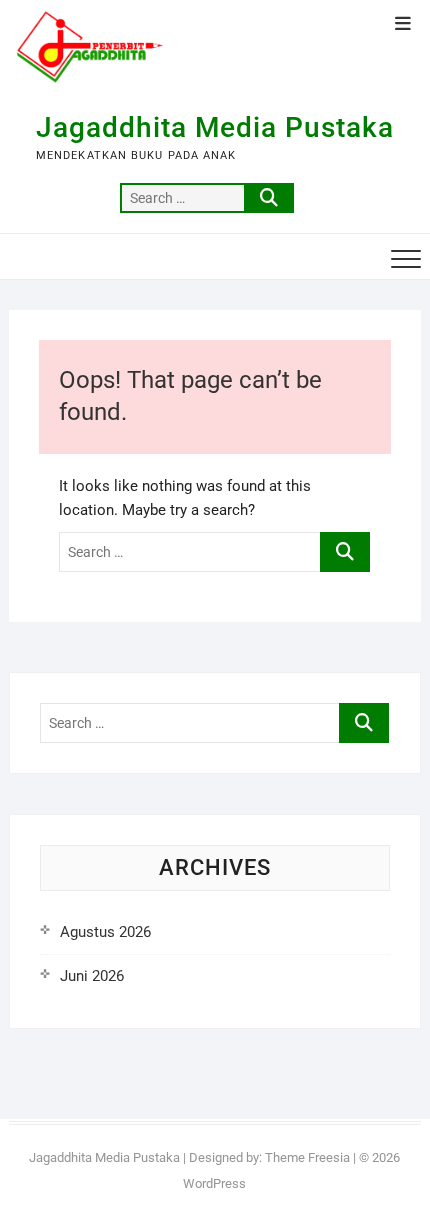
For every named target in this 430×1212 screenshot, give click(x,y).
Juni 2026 (92, 976)
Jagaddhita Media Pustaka (215, 127)
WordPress (214, 1183)
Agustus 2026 (105, 932)
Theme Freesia (307, 1157)
